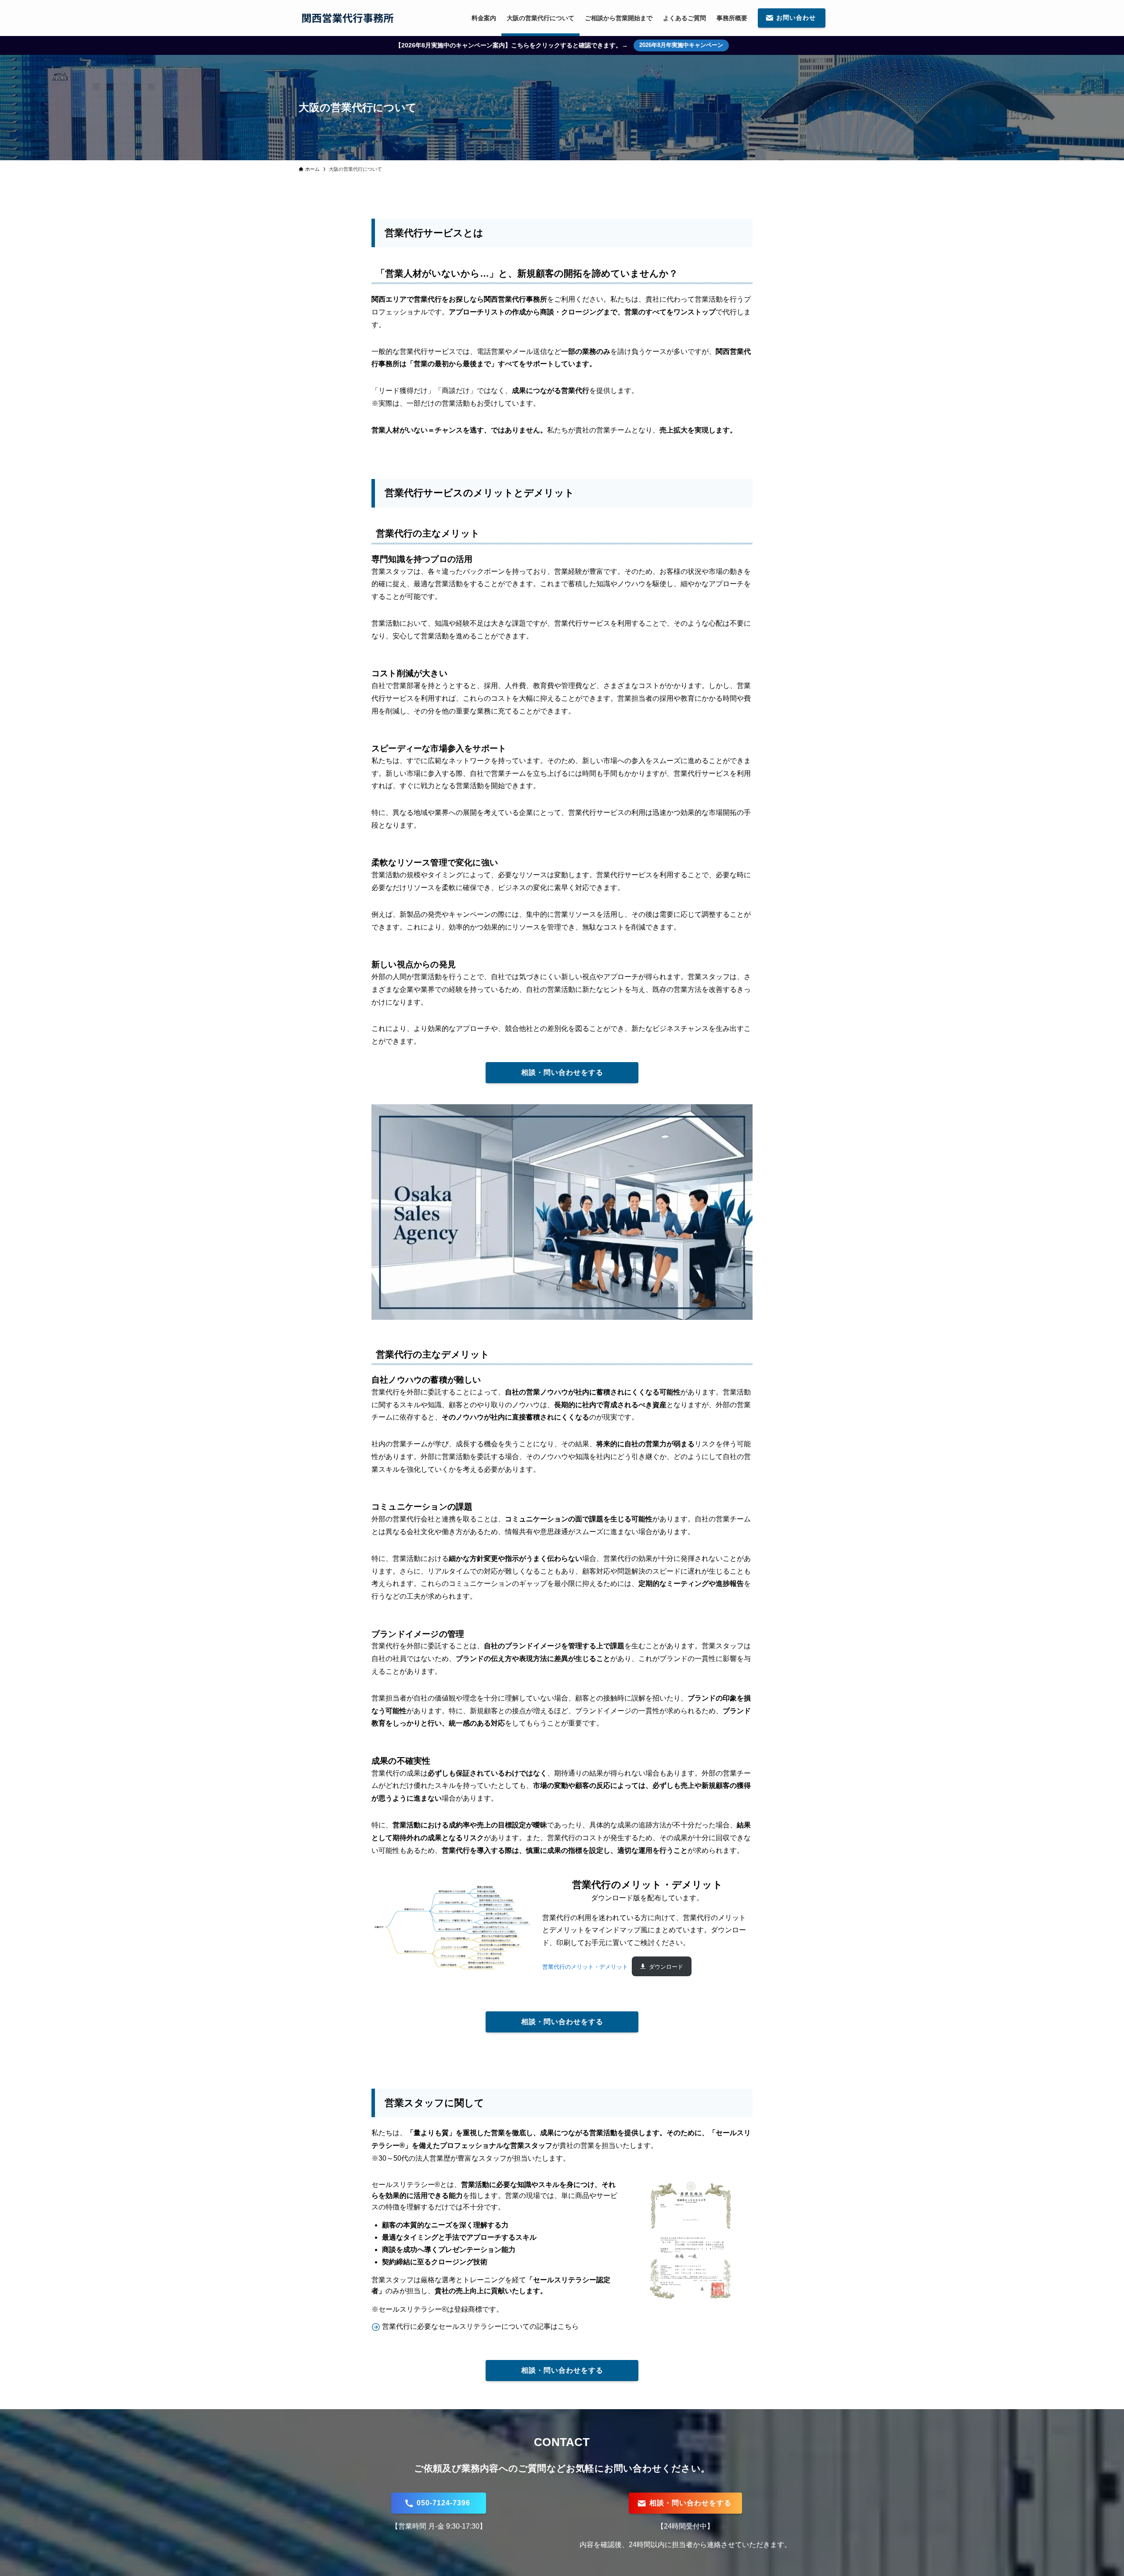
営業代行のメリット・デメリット (585, 1967)
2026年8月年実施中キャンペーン (681, 45)
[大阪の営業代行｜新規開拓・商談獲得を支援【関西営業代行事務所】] (348, 18)
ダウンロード (666, 1967)
